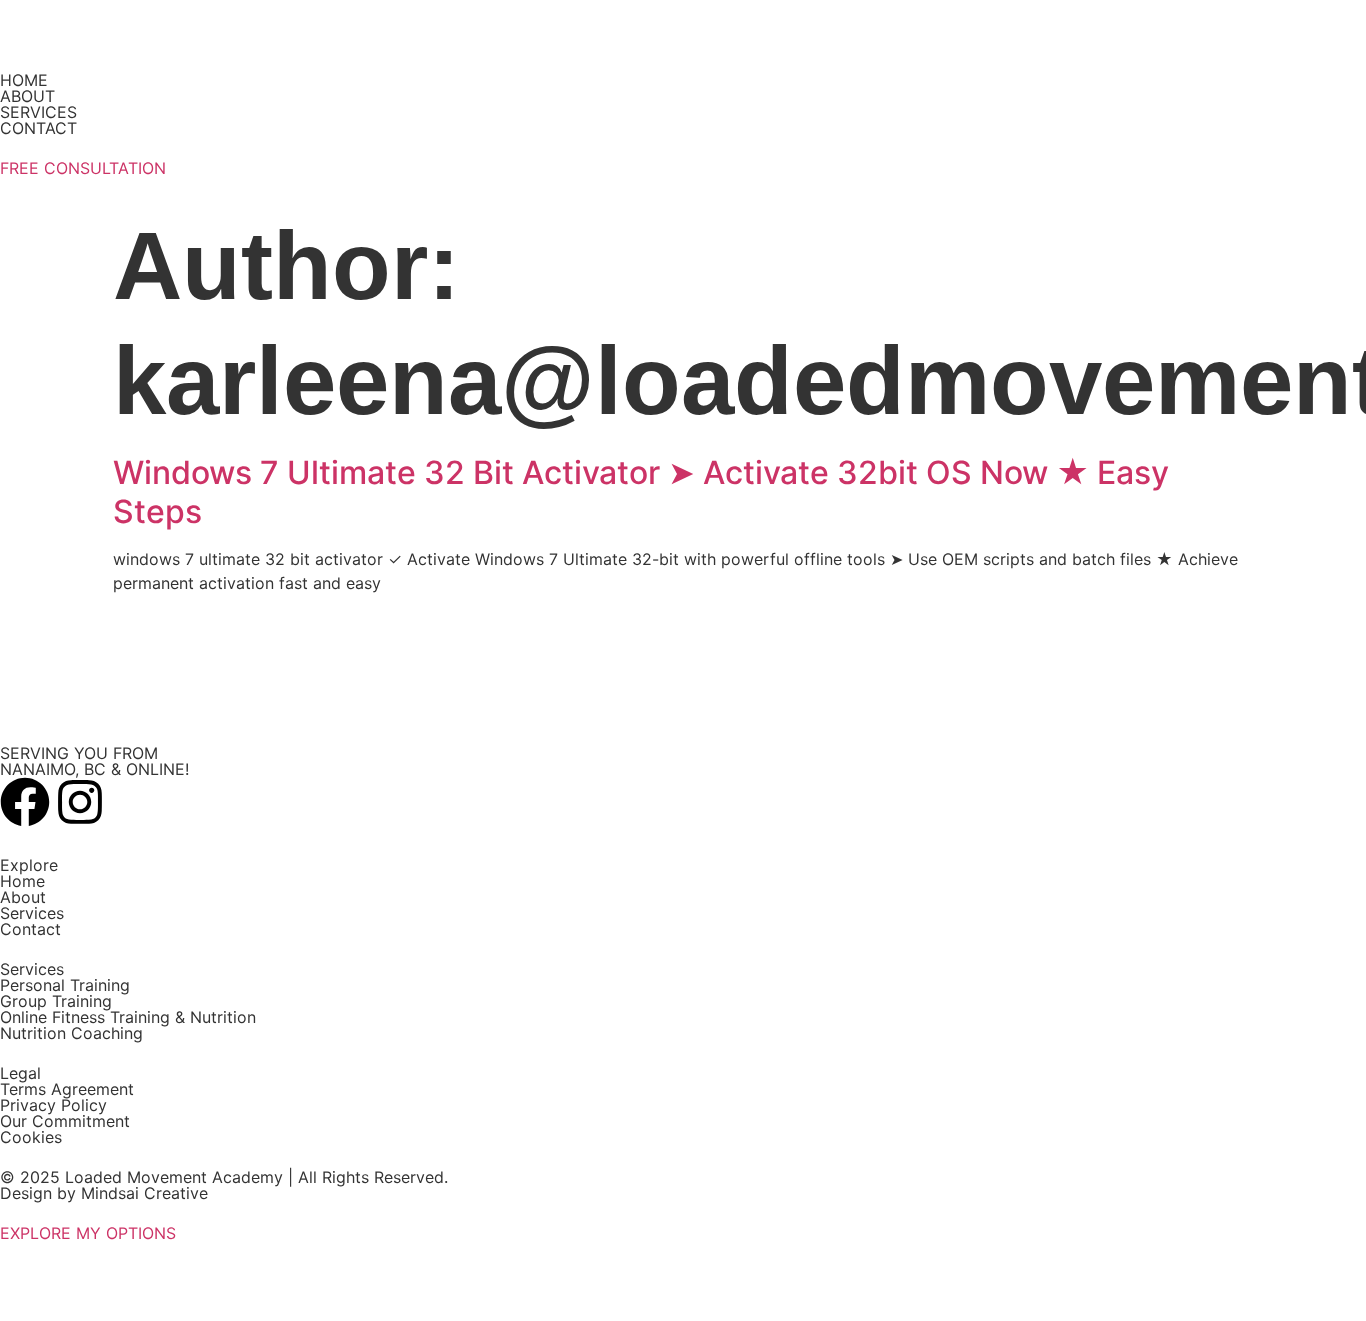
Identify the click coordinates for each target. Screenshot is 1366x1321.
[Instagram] (80, 802)
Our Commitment (65, 1121)
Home (22, 881)
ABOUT (27, 96)
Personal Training (65, 985)
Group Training (56, 1001)
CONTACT (38, 128)
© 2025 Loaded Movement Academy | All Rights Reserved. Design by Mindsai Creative (224, 1185)
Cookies (31, 1137)
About (23, 897)
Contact (30, 929)
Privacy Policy (53, 1105)
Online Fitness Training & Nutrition (128, 1017)
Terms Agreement (67, 1089)
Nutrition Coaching (71, 1033)
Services (32, 913)
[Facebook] (25, 802)
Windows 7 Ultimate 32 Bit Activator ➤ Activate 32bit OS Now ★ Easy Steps (641, 491)
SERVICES (38, 112)
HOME (24, 80)
